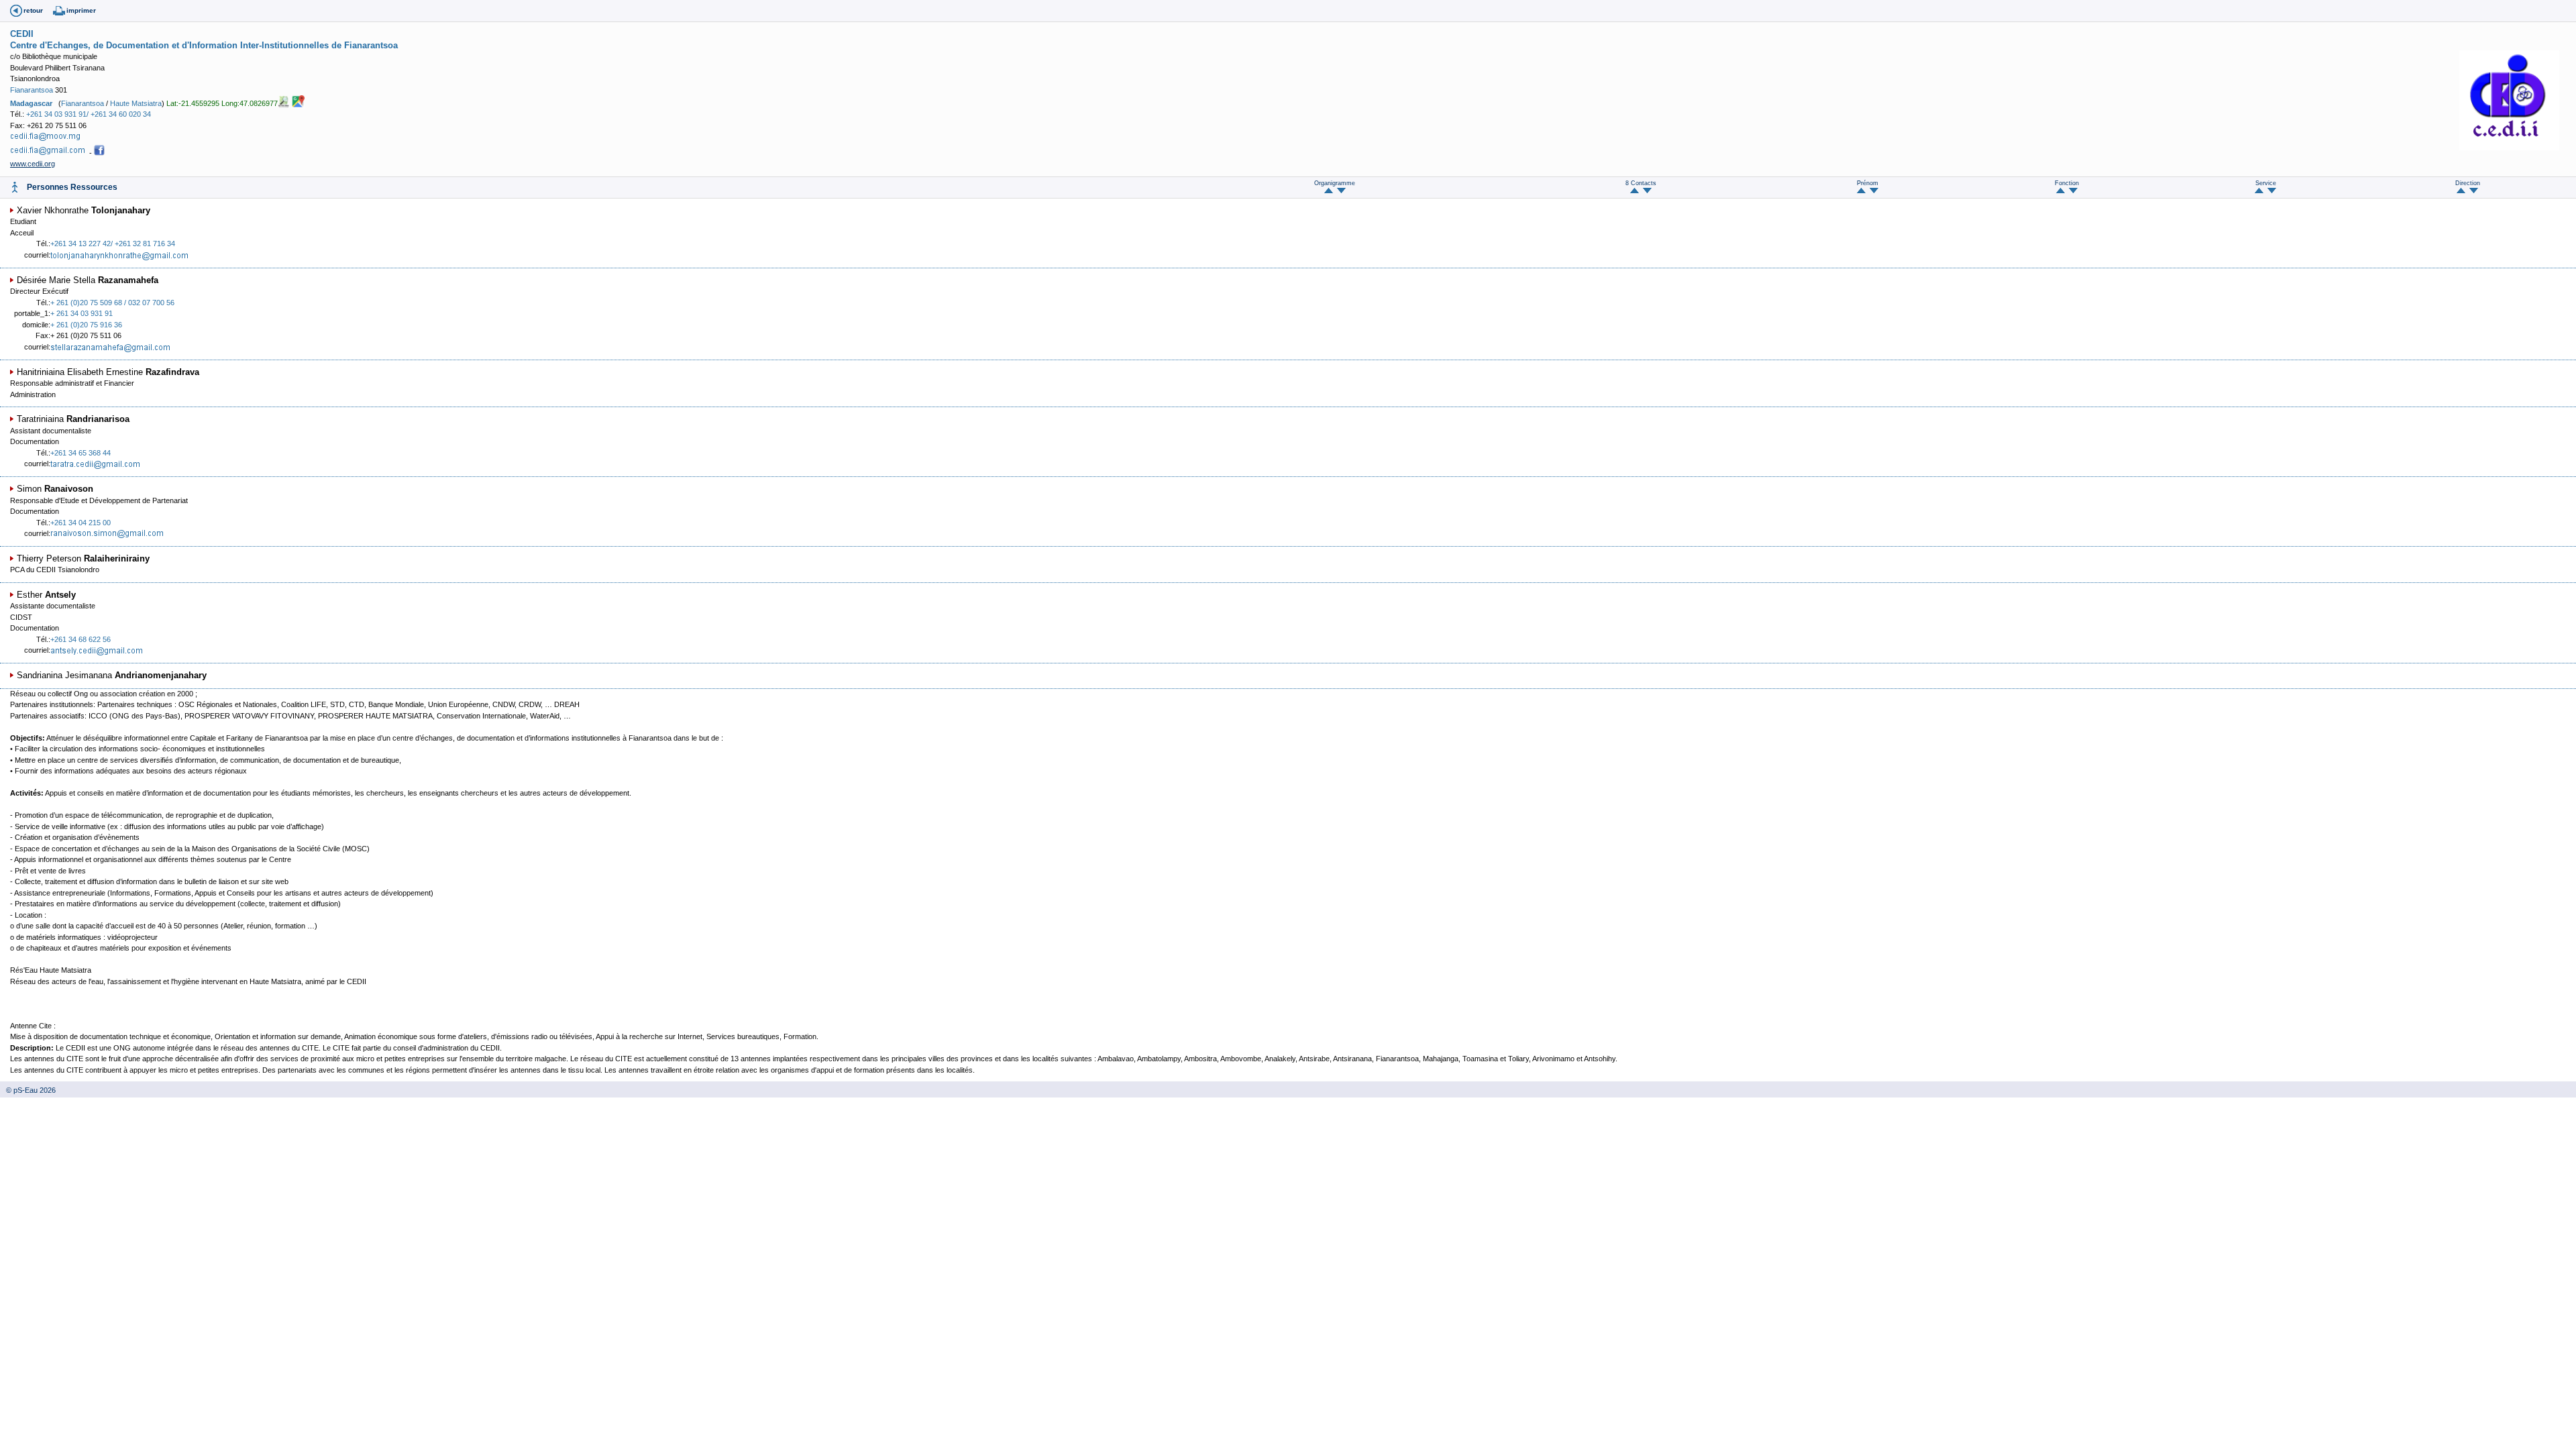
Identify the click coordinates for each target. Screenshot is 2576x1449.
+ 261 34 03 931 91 (82, 313)
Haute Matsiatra (136, 103)
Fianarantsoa (32, 90)
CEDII (22, 34)
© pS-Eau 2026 (28, 1090)
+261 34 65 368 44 (80, 453)
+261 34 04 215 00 (80, 523)
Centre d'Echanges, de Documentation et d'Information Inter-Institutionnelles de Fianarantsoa (204, 45)
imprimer (81, 10)
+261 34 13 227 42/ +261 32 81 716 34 (113, 244)
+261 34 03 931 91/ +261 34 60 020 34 (89, 114)
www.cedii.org (33, 164)
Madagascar (31, 103)
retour (33, 10)
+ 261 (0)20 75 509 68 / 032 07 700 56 (112, 303)
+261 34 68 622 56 (80, 639)
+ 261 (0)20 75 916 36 (86, 325)
